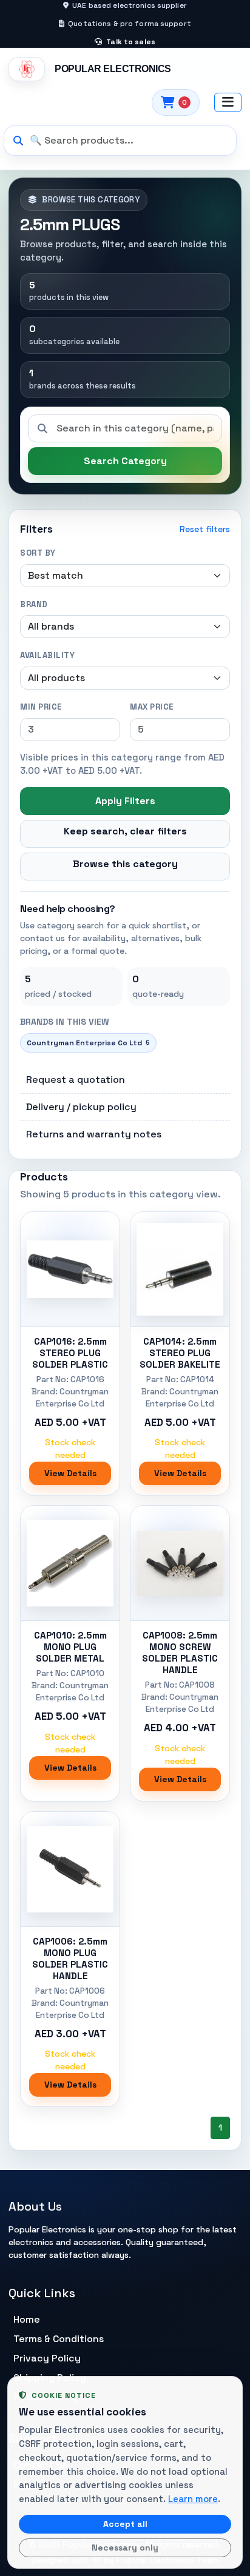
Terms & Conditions (59, 2339)
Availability (47, 655)
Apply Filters (125, 801)
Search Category (125, 461)
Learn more (193, 2499)
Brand (34, 604)
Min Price (41, 707)
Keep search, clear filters (125, 831)
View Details (70, 1473)
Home (27, 2319)
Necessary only (125, 2548)
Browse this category (125, 864)
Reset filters (205, 529)
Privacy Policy (47, 2358)
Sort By (38, 553)
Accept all (125, 2524)
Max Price (152, 707)
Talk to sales (130, 42)
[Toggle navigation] (228, 102)
